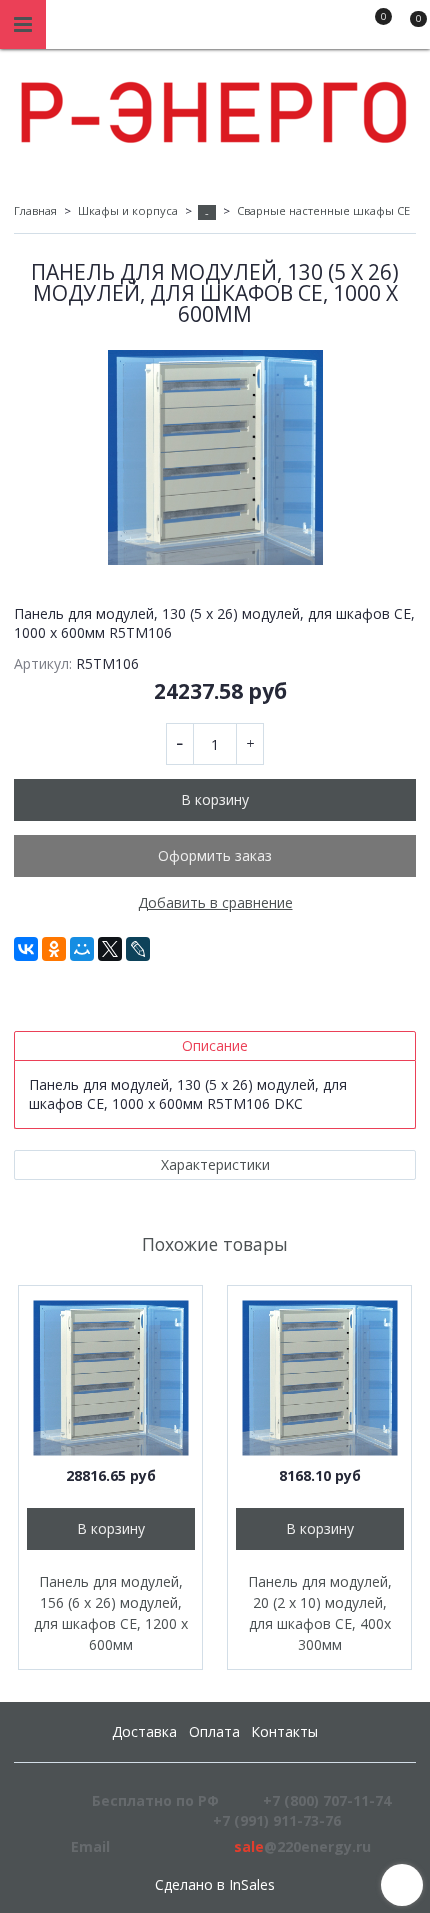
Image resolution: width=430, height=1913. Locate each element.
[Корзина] (409, 28)
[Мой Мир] (82, 949)
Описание (215, 1045)
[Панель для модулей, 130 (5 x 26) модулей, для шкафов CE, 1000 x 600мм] (215, 457)
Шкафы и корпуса (128, 210)
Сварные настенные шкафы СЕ (323, 210)
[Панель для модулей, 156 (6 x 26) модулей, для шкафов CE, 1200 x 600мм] (110, 1377)
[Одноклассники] (54, 949)
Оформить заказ (215, 855)
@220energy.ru (302, 1846)
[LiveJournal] (138, 949)
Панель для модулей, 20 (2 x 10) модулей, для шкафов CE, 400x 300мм (320, 1613)
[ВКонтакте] (26, 949)
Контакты (284, 1731)
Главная (35, 210)
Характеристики (215, 1164)
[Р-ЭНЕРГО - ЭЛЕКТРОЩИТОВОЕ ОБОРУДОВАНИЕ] (215, 107)
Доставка (144, 1731)
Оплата (214, 1731)
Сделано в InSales (215, 1885)
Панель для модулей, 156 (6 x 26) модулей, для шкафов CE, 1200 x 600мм (111, 1613)
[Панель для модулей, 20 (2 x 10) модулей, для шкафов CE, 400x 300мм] (319, 1377)
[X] (110, 949)
